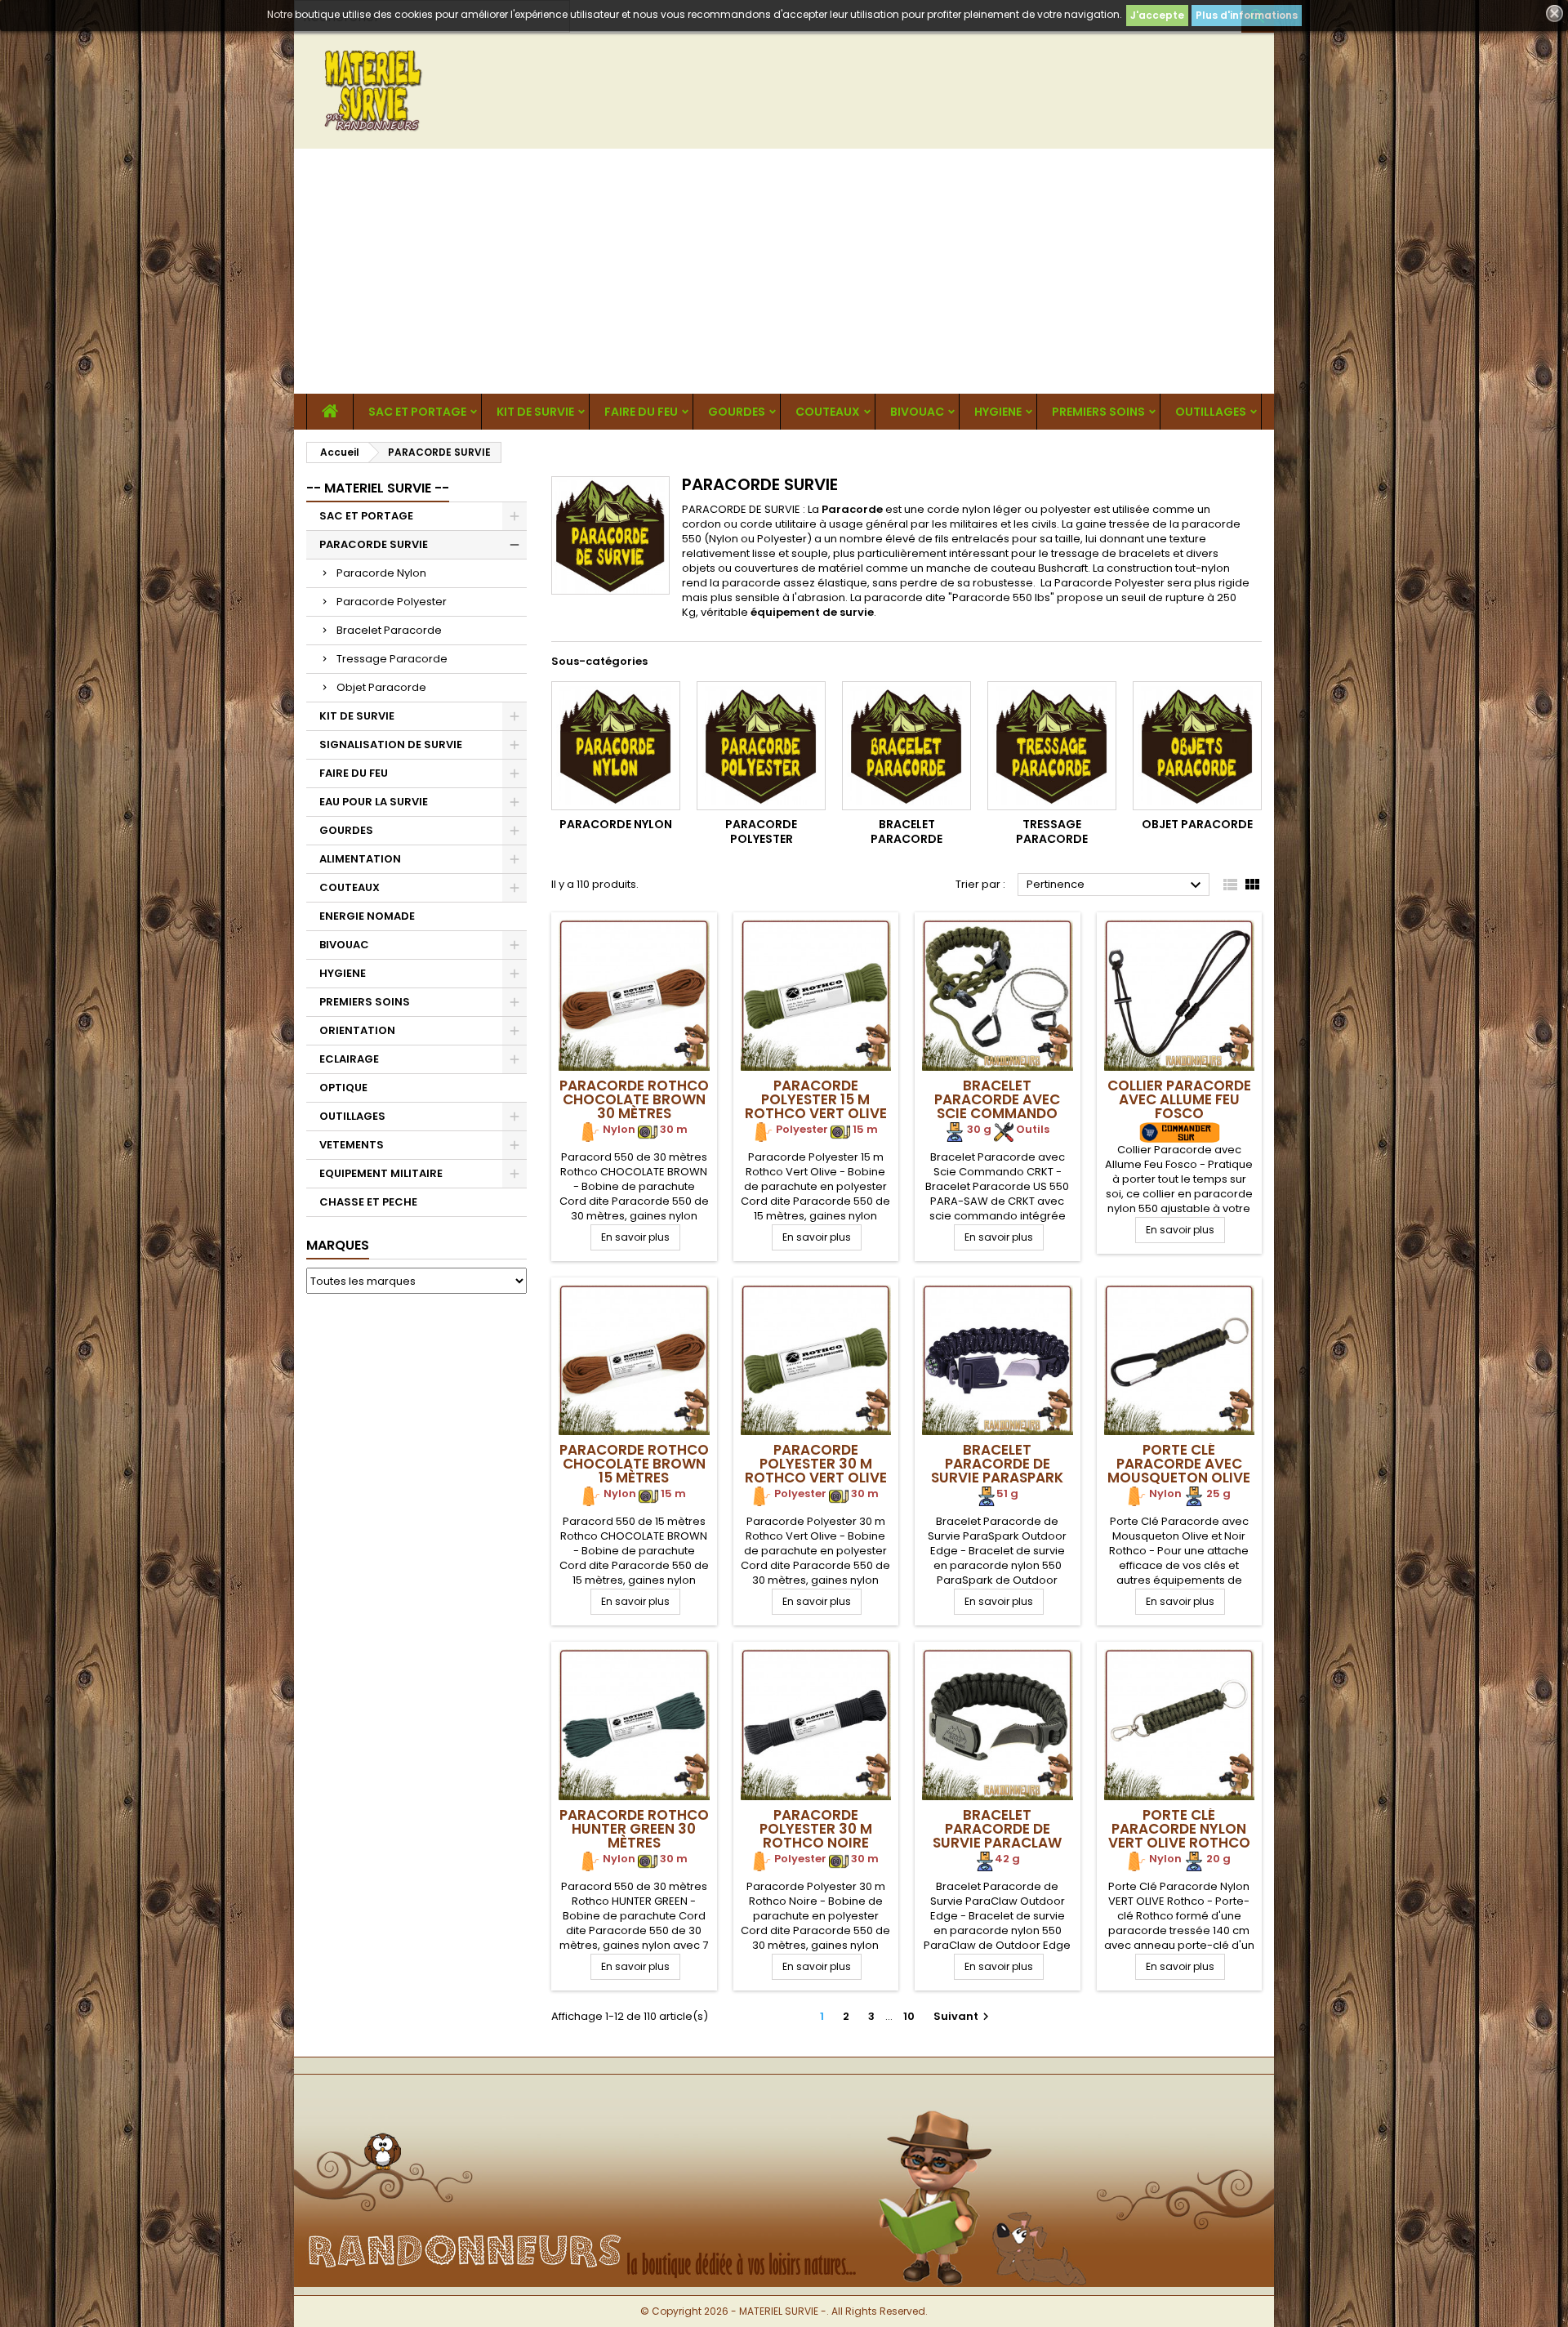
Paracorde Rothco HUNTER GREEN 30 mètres (634, 1829)
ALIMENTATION (360, 859)
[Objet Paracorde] (1197, 746)
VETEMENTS (352, 1145)
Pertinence (1116, 885)
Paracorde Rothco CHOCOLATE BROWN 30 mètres (634, 1099)
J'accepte (1157, 15)
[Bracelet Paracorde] (906, 746)
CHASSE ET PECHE (368, 1202)
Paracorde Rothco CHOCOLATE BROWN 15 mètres (634, 1464)
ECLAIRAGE (349, 1059)
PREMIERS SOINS (1098, 412)
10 (909, 2016)
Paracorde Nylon (381, 573)
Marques (338, 1245)
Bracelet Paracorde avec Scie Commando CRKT (997, 1106)
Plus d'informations (1247, 15)
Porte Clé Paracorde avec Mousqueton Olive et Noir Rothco (1179, 1471)
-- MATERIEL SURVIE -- (378, 488)
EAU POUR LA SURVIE (374, 802)
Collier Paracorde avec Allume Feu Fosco (1179, 1099)
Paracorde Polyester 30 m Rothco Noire (816, 1829)
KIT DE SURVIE (535, 412)
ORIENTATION (357, 1030)
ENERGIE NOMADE (367, 916)
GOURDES (737, 412)
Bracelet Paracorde (389, 630)
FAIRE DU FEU (641, 412)
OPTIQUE (343, 1088)
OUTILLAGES (1211, 412)
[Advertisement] (784, 271)
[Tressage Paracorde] (1052, 746)
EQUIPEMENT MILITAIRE (381, 1173)
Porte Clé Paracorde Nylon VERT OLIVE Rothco (1179, 1829)
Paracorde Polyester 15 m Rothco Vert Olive (816, 1099)
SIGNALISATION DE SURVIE (391, 744)
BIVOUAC (917, 412)
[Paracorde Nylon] (616, 746)
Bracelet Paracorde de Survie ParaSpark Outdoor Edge (997, 1471)
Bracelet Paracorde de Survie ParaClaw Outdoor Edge (997, 1836)
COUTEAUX (828, 412)
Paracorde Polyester (392, 602)
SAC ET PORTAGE (417, 412)
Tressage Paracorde (392, 659)
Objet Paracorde (381, 687)
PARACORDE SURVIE (374, 544)
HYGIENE (998, 412)
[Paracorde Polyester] (761, 746)
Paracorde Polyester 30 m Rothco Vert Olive (816, 1464)
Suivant (963, 2016)
